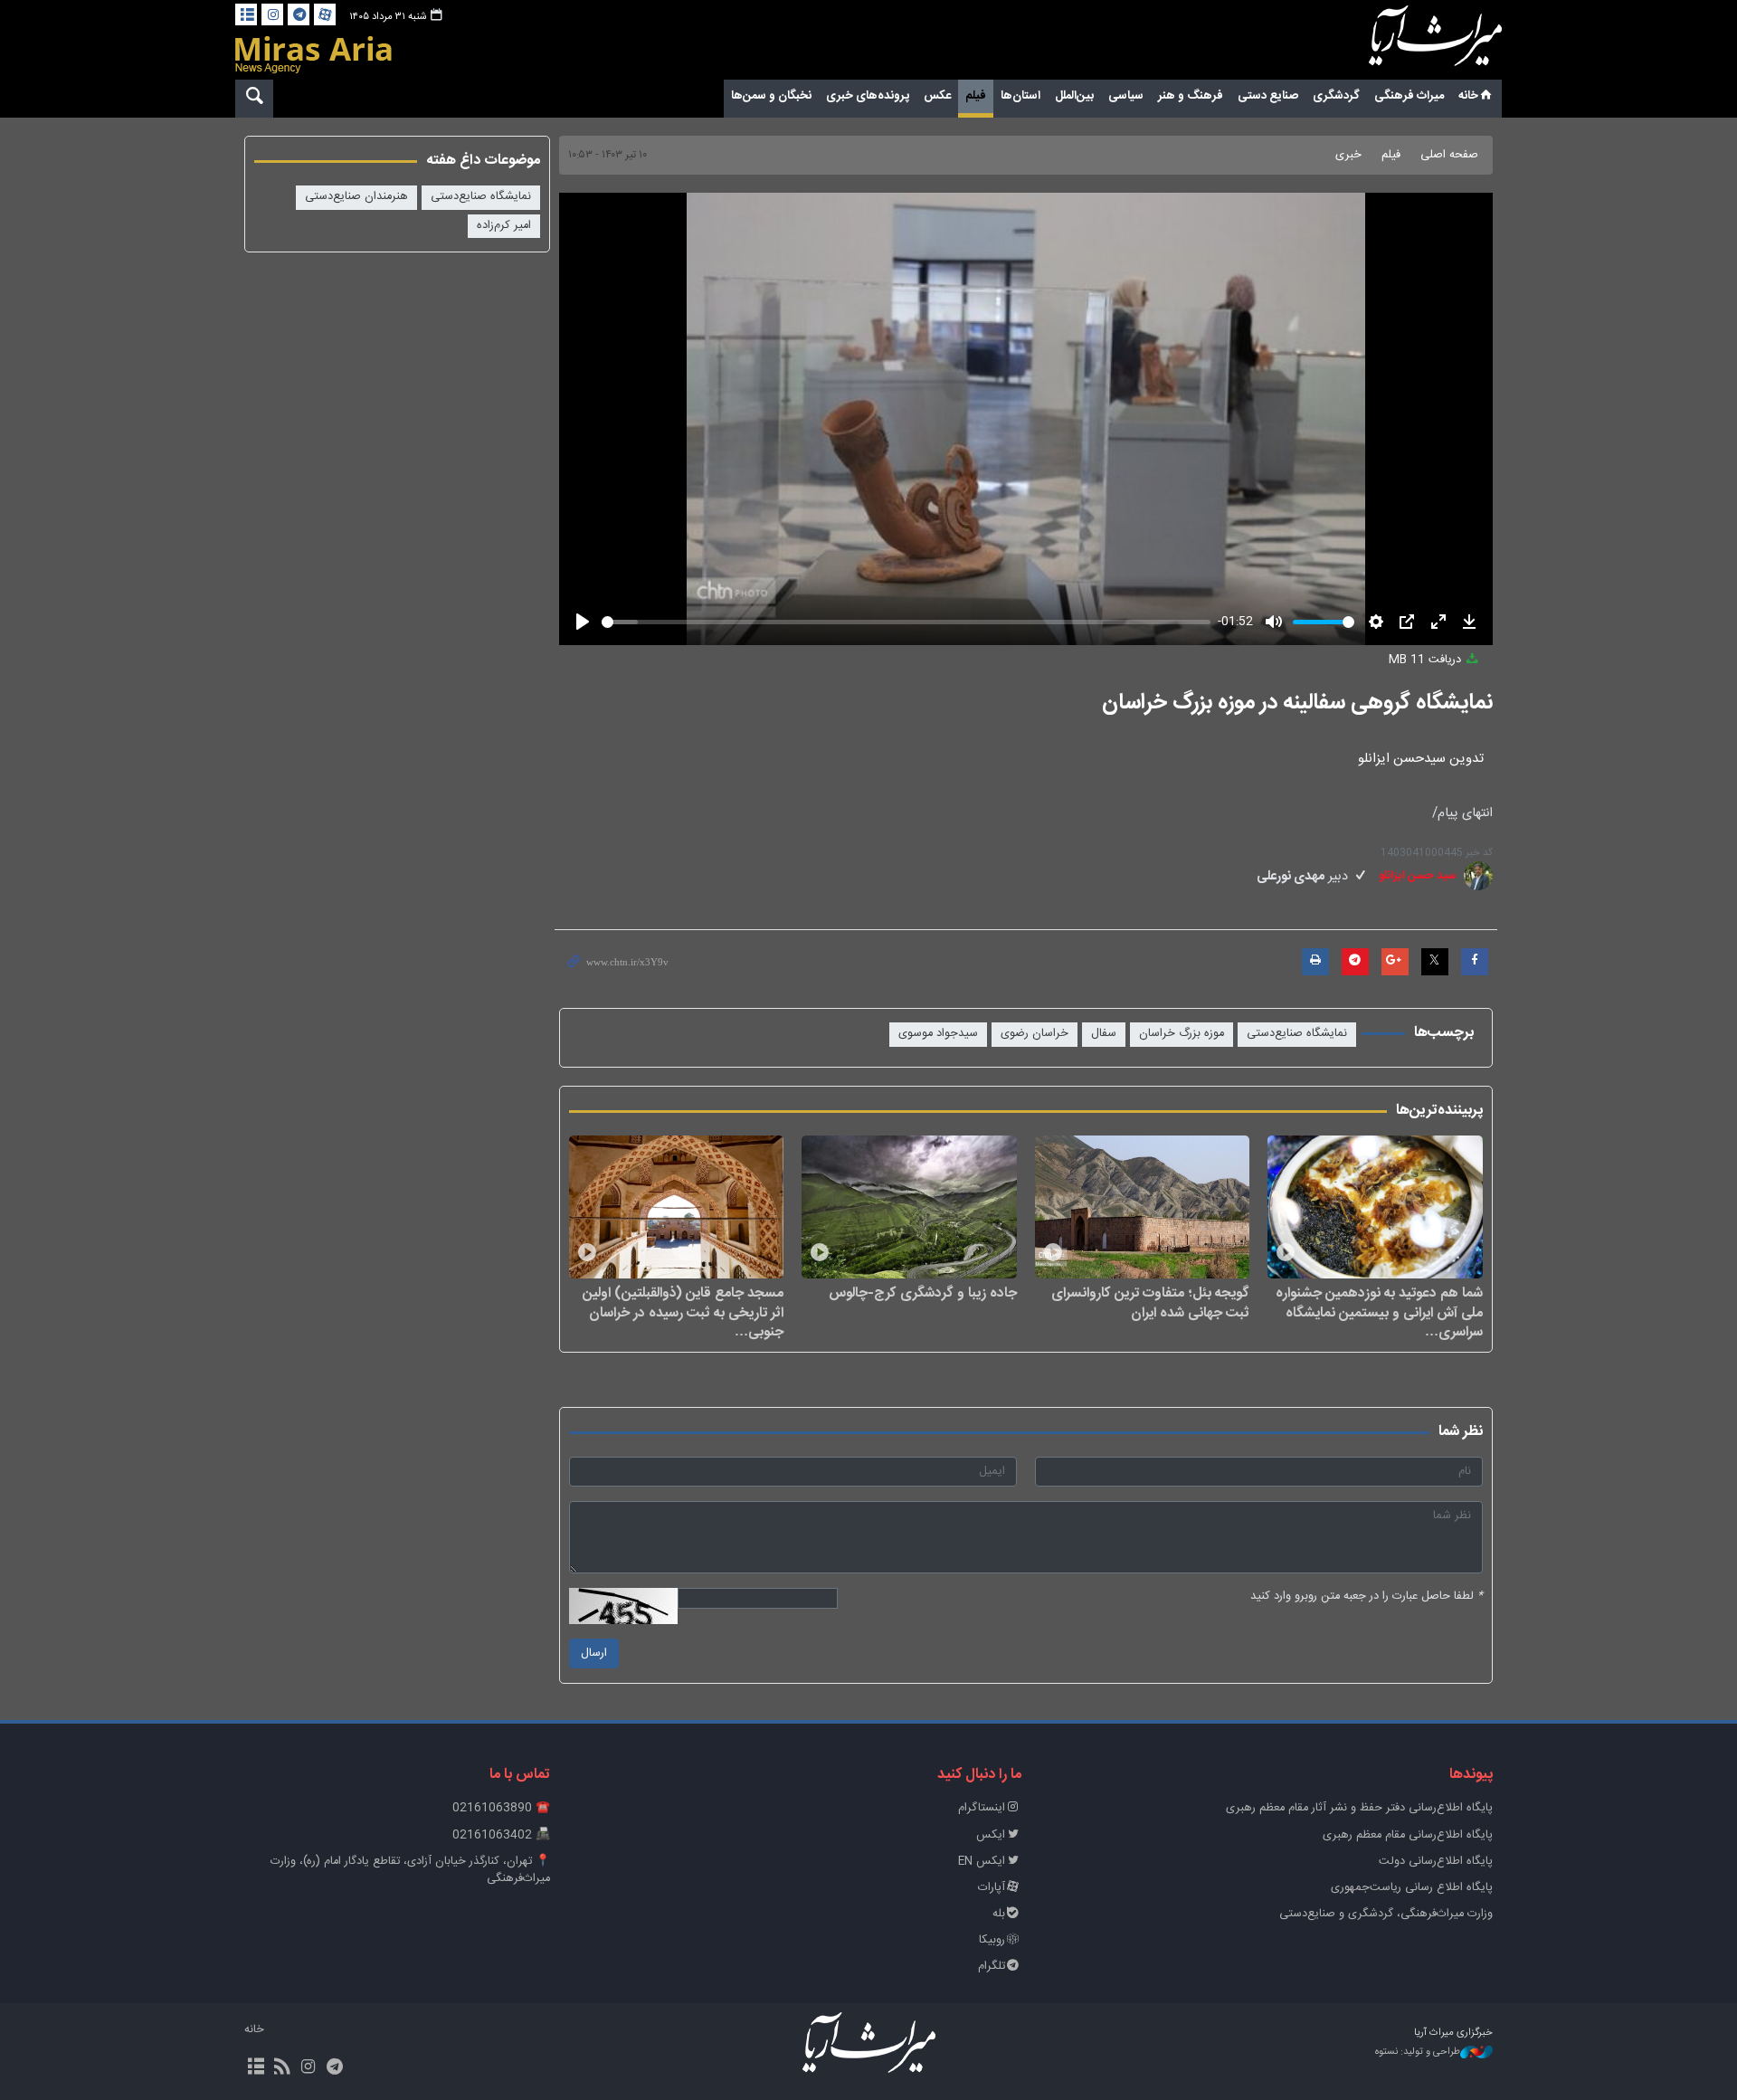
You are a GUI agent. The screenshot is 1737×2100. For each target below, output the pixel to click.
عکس (937, 96)
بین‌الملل (1074, 96)
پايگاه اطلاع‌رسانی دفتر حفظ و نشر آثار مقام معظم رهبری (1359, 1808)
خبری (1348, 155)
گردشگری (1336, 96)
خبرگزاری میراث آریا (1411, 43)
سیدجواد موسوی (938, 1034)
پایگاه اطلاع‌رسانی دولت (1436, 1862)
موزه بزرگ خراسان (1182, 1034)
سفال (1104, 1034)
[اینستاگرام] (272, 14)
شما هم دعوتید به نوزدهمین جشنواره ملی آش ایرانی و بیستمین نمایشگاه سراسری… (1379, 1312)
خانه (1468, 96)
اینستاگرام (982, 1808)
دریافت (1427, 660)
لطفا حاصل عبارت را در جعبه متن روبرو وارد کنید (1367, 1596)
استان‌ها (1020, 96)
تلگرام (992, 1967)
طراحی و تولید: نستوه (1418, 2052)
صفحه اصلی (1449, 155)
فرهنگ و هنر (1191, 96)
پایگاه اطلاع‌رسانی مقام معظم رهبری (1408, 1835)
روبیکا (992, 1940)
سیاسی (1126, 96)
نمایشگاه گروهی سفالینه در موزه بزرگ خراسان (1297, 703)
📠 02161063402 (501, 1835)
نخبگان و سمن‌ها (771, 96)
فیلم (976, 96)
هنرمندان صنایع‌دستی (356, 197)
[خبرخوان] (282, 2068)
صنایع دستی (1268, 96)
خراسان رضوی (1035, 1034)
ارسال (594, 1653)
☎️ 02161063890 (501, 1808)
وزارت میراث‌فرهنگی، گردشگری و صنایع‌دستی (1386, 1914)
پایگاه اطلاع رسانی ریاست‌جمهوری (1412, 1888)
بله (999, 1914)
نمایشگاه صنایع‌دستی (1297, 1034)
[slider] (906, 622)
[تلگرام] (299, 14)
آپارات (992, 1888)
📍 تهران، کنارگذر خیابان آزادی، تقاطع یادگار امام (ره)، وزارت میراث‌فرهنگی (410, 1870)
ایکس (991, 1835)
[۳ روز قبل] (1375, 1207)
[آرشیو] (246, 14)
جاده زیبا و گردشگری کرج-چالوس (923, 1293)
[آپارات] (325, 14)
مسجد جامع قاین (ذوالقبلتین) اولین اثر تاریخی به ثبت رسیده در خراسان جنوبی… (683, 1312)
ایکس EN (982, 1862)
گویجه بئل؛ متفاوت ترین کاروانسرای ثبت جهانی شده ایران (1150, 1302)
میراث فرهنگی (1409, 96)
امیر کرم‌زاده (504, 226)
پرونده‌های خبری (868, 96)
